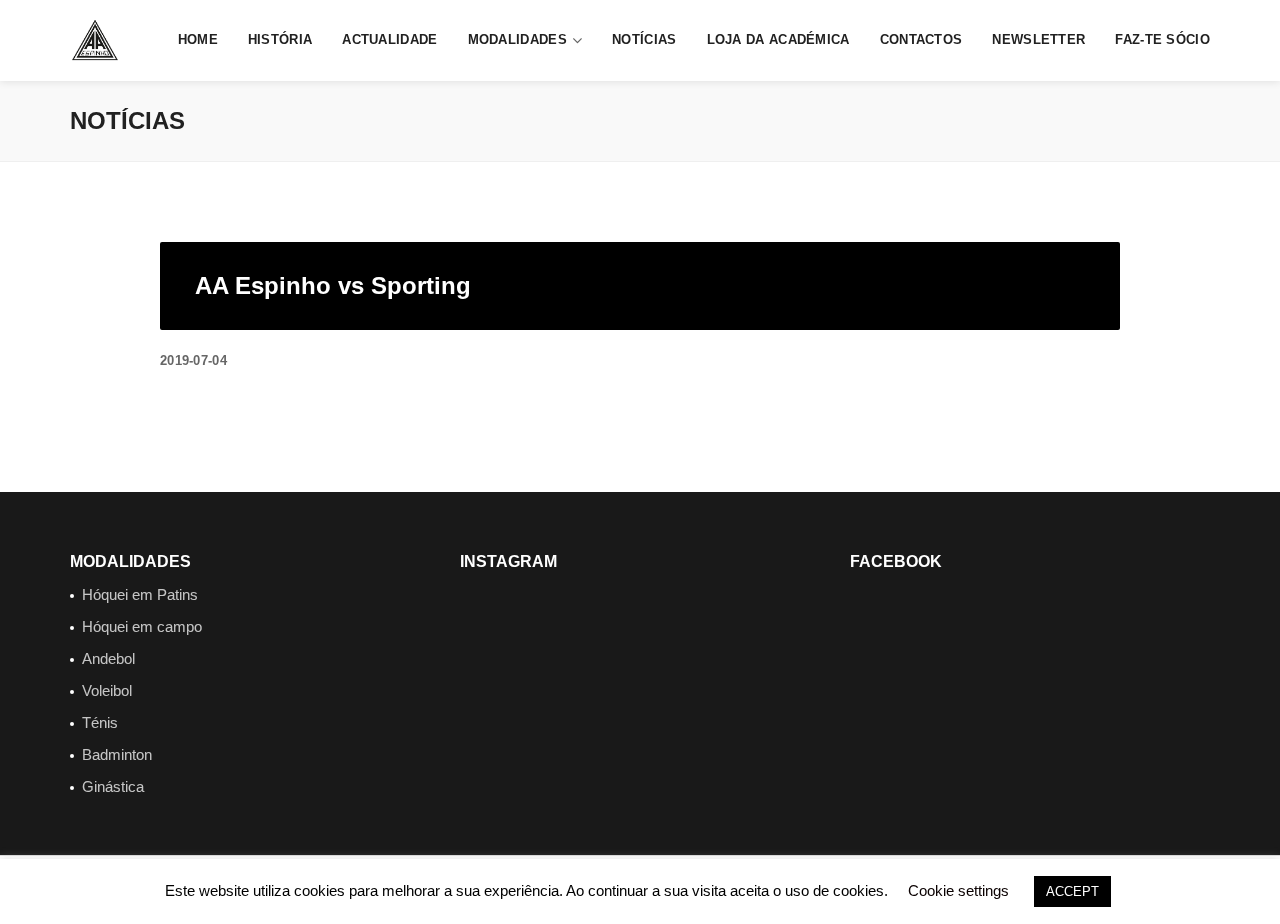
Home (198, 39)
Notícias (644, 39)
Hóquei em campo (142, 626)
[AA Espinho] (95, 40)
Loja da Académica (778, 39)
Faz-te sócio (1162, 39)
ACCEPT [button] (1072, 891)
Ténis (100, 722)
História (280, 39)
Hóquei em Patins (140, 594)
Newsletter (1038, 39)
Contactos (921, 39)
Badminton (117, 754)
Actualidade (389, 39)
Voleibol (107, 690)
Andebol (108, 658)
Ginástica (113, 786)
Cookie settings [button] (958, 890)
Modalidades (517, 39)
